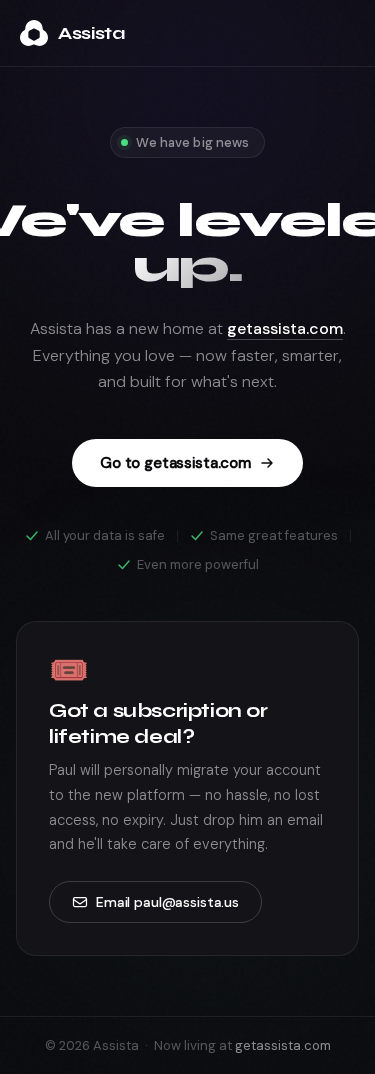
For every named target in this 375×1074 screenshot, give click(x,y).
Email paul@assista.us (167, 902)
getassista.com (285, 328)
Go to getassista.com (175, 463)
